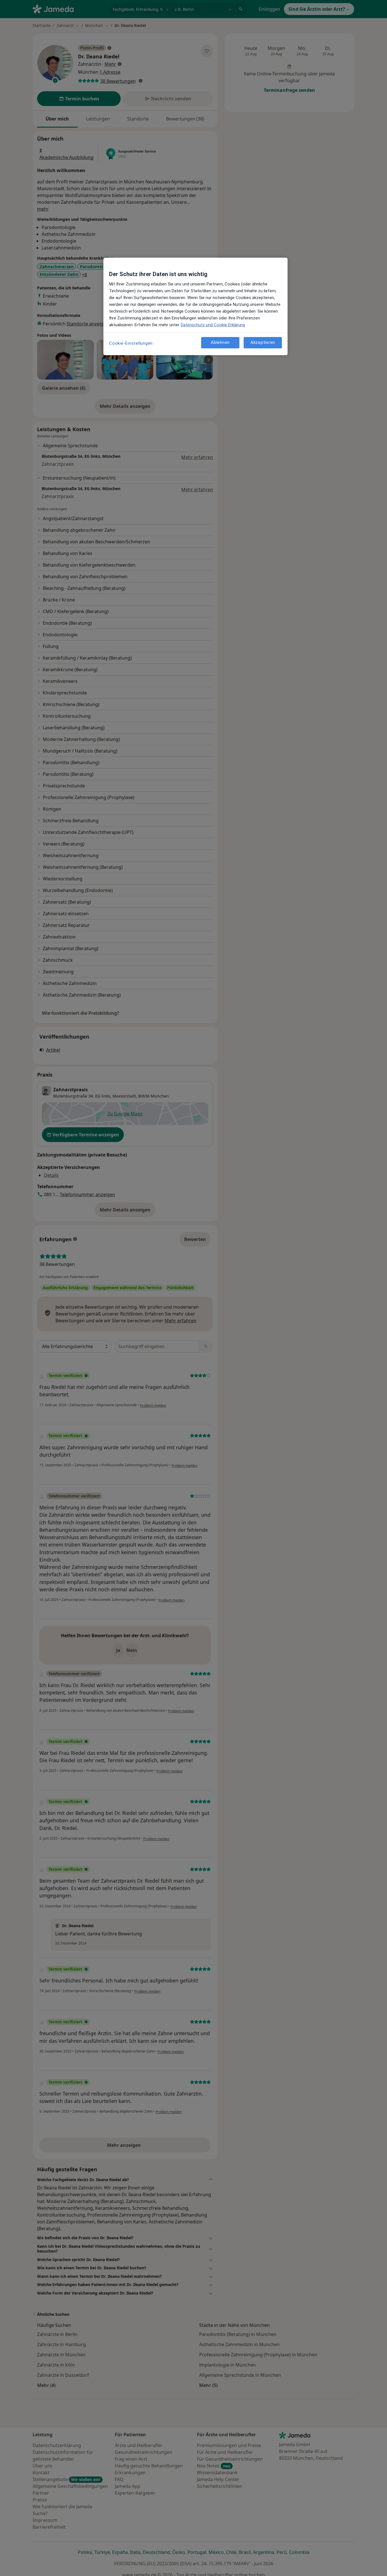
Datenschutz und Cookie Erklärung (213, 325)
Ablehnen (220, 342)
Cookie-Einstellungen (131, 343)
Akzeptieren (263, 342)
